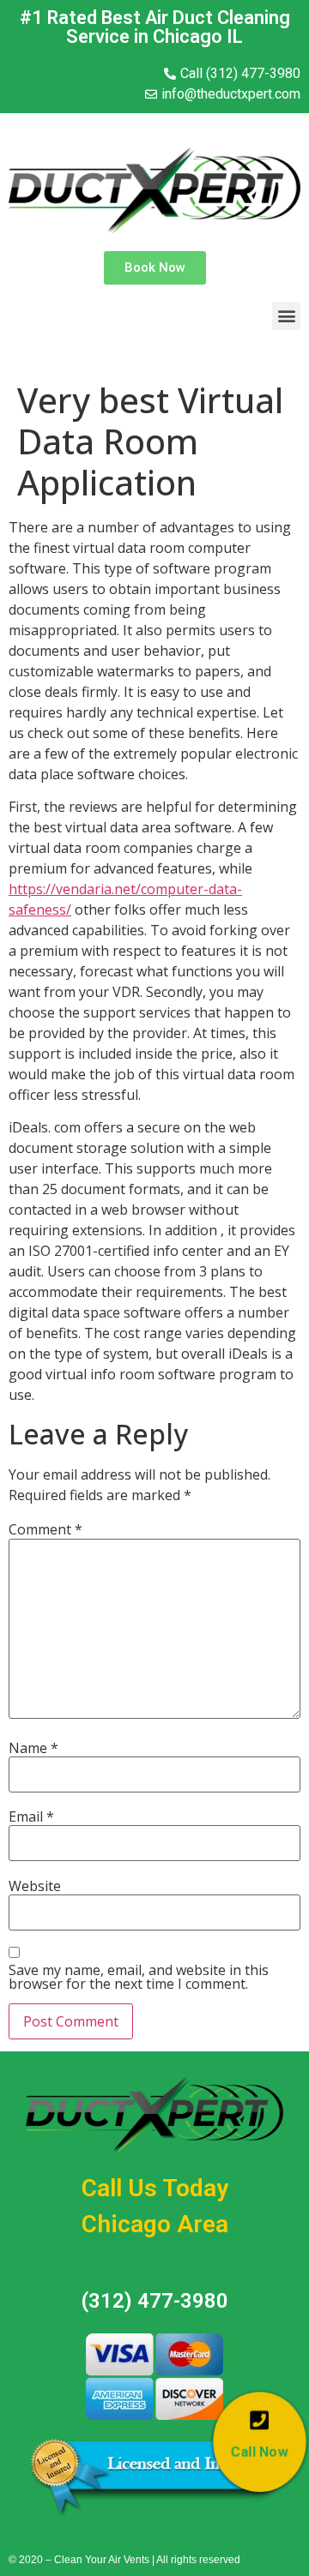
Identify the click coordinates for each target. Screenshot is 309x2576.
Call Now (260, 2451)
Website (35, 1886)
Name (33, 1748)
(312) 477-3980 (155, 2301)
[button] (155, 268)
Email (31, 1816)
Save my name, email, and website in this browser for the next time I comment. (139, 1977)
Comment (45, 1529)
